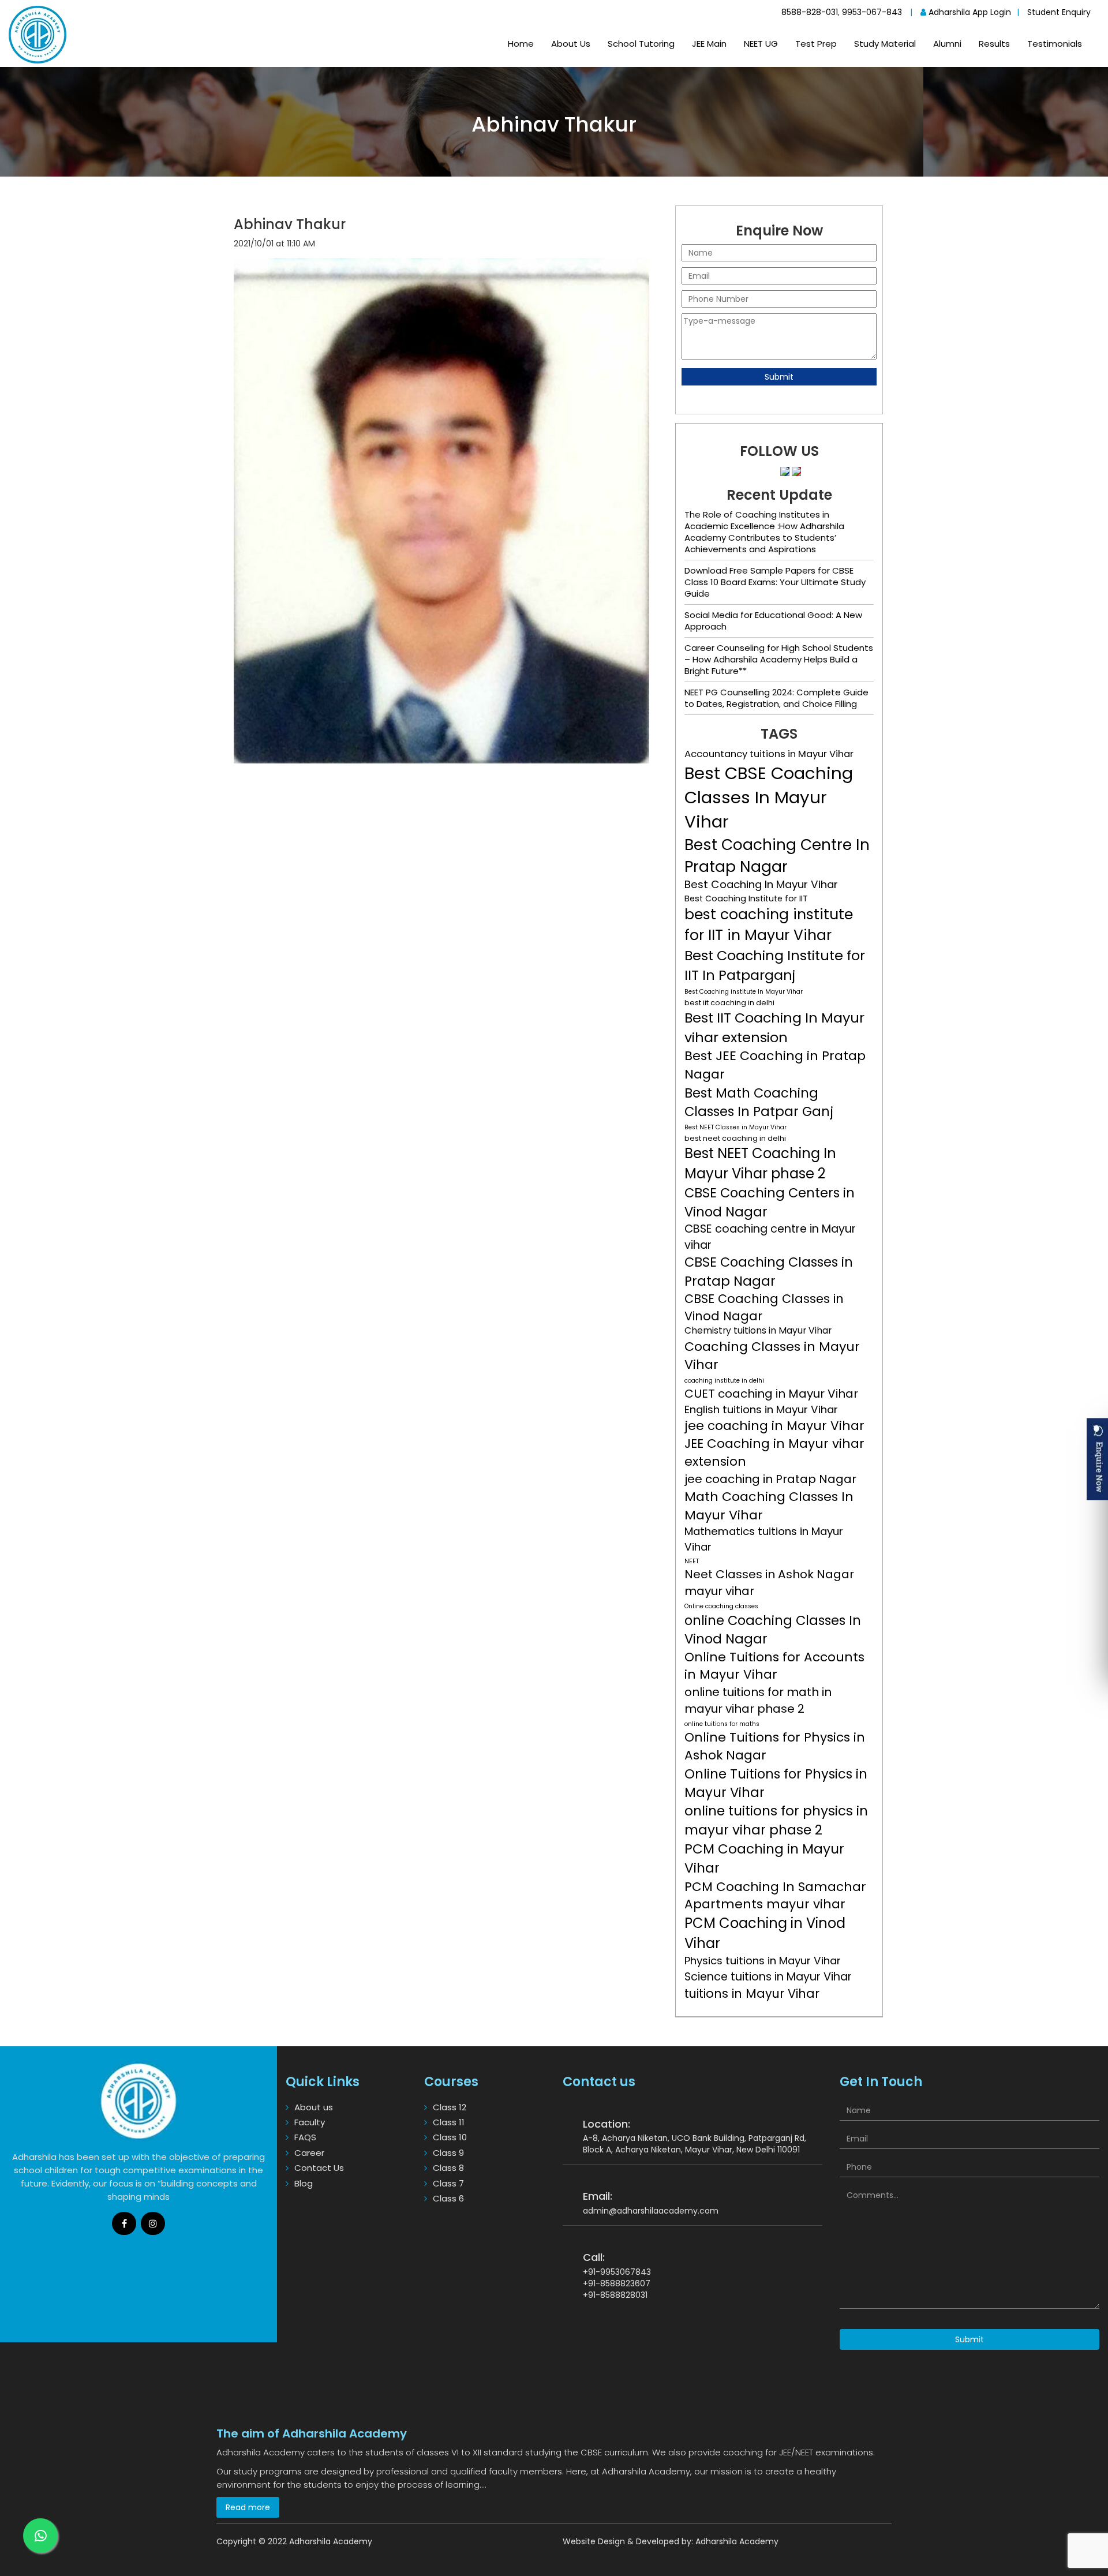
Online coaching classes (721, 1606)
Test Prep (816, 44)
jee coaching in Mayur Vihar (774, 1426)
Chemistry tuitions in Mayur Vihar (758, 1330)
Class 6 (448, 2198)
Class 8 (448, 2168)
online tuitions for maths (722, 1724)
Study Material (885, 44)
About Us (571, 44)
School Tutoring (641, 44)
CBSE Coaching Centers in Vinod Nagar (770, 1202)
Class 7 (448, 2183)
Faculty (310, 2122)
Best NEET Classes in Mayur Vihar (735, 1127)
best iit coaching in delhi (729, 1003)
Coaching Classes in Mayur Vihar (772, 1356)
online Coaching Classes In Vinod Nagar (773, 1630)
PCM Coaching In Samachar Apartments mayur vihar (775, 1896)
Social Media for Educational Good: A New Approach (773, 621)
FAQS (305, 2137)
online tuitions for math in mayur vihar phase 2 (758, 1700)
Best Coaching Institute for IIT (746, 898)
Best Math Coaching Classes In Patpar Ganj (759, 1102)
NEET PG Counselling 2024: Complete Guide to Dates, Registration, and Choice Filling (776, 698)
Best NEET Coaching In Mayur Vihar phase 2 (760, 1163)
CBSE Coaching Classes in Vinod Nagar (764, 1307)
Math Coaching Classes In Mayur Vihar (769, 1506)
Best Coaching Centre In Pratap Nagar (777, 855)
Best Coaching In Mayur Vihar (761, 885)
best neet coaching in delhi (735, 1138)
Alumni (947, 44)
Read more (248, 2507)
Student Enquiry (1059, 12)
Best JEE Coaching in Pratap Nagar (775, 1065)
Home (521, 44)
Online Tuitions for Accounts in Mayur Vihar (774, 1666)
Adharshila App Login (969, 12)
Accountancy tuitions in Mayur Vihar (769, 754)
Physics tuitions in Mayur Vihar (763, 1961)
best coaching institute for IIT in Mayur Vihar (769, 925)
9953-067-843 (872, 12)
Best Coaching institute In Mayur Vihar (744, 992)
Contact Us (319, 2168)
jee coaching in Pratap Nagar (770, 1479)
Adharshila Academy (737, 2541)
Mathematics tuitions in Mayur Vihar (764, 1539)
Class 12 (450, 2107)
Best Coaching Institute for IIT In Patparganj (775, 965)
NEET (692, 1561)
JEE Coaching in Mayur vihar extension (774, 1453)
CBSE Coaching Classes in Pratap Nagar (769, 1271)
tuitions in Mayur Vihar (752, 1993)
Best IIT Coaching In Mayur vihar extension (774, 1027)
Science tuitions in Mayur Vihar (768, 1977)
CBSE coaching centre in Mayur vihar (770, 1237)
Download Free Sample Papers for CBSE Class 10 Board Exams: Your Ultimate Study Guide (775, 582)
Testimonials (1055, 44)
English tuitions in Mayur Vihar (761, 1410)
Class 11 (449, 2122)
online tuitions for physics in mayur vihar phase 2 (776, 1820)
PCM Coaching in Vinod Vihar (765, 1933)
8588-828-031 (810, 12)
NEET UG (761, 44)
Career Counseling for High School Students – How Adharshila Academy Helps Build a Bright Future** (779, 659)
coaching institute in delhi (724, 1381)
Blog (304, 2183)
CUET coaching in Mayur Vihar (771, 1394)
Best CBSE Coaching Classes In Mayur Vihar (769, 797)
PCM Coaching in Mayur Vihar (764, 1858)
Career (309, 2153)
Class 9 (448, 2153)
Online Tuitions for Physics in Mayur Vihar (776, 1783)
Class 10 (450, 2137)
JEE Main (709, 44)
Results (994, 44)
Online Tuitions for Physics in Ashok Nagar (775, 1746)
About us (314, 2107)
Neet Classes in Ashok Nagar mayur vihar (769, 1583)
